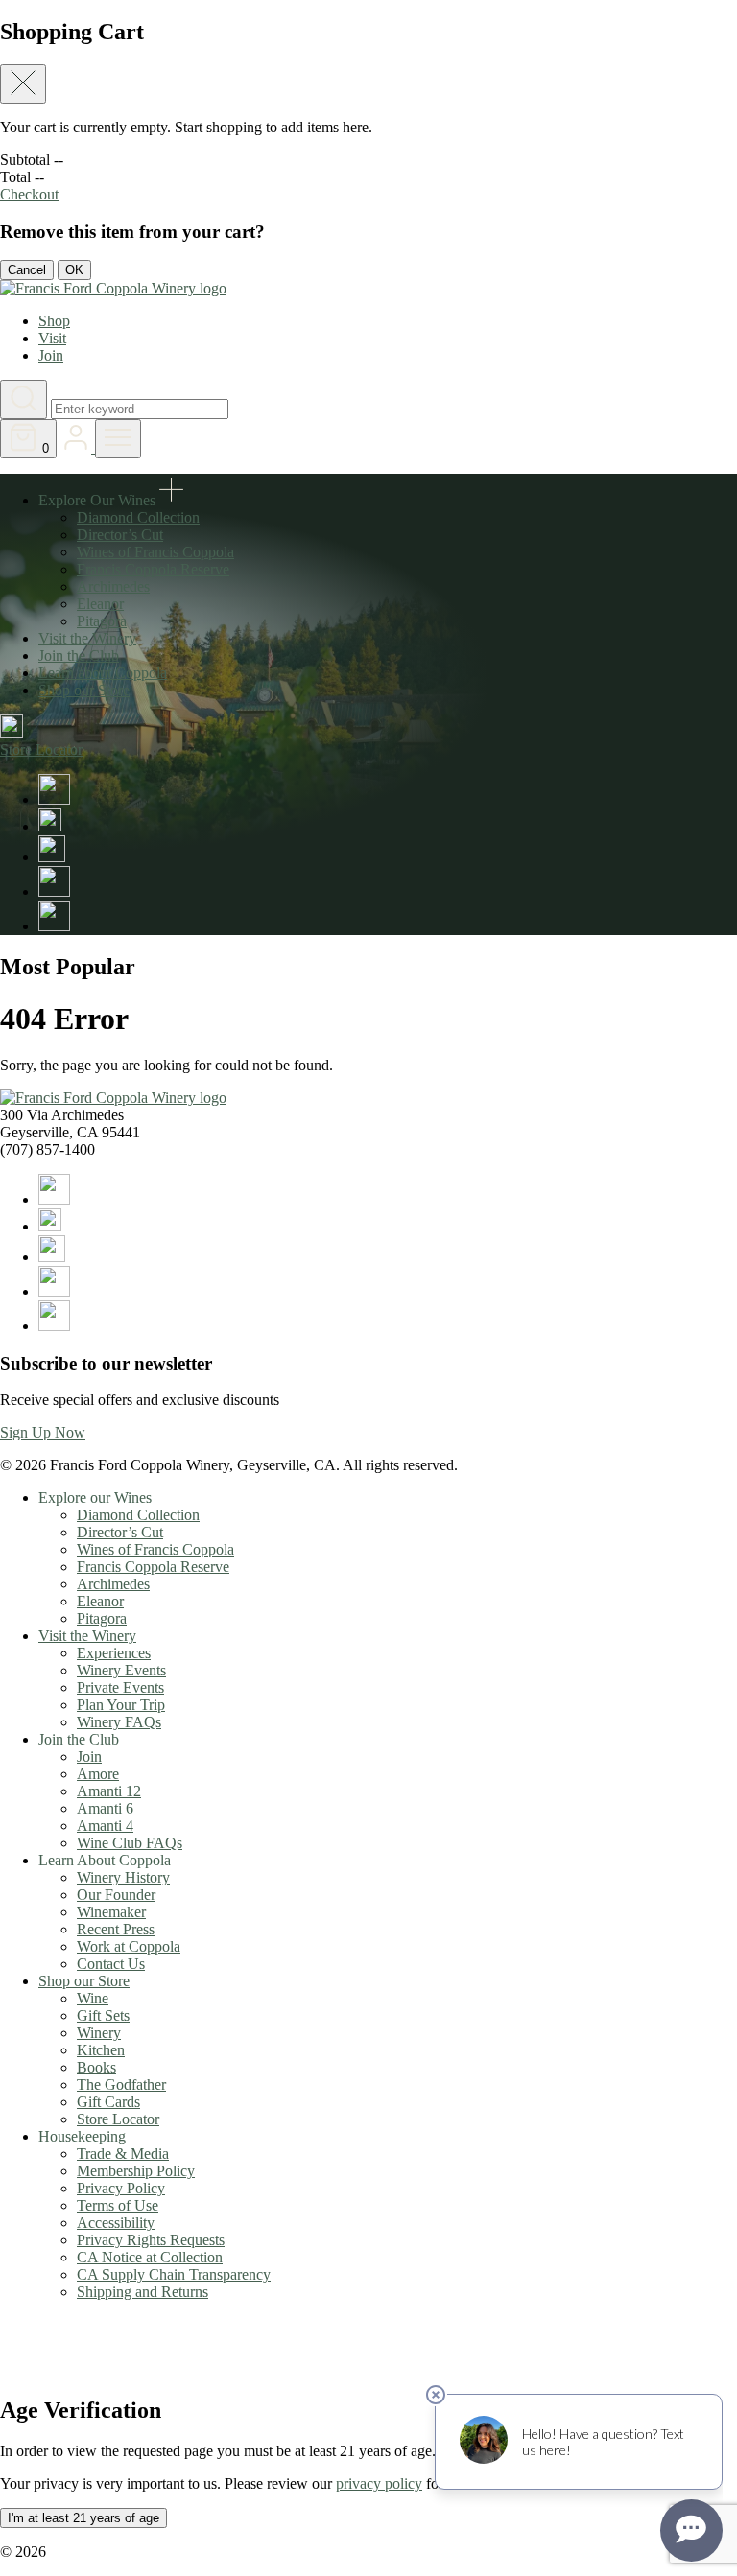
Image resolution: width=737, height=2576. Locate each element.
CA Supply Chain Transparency (174, 2274)
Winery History (123, 1877)
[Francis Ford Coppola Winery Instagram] (52, 857)
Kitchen (101, 2050)
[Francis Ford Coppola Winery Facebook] (54, 799)
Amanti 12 (109, 1791)
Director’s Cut (120, 535)
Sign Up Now (43, 1432)
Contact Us (111, 1964)
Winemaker (111, 1912)
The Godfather (121, 2084)
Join (51, 355)
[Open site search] (24, 399)
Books (96, 2067)
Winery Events (121, 1670)
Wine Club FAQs (130, 1843)
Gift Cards (108, 2102)
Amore (98, 1774)
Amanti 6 (105, 1808)
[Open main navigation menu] (118, 439)
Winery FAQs (119, 1722)
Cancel (27, 270)
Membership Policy (136, 2171)
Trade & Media (123, 2154)
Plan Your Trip (121, 1705)
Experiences (114, 1653)
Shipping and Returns (143, 2292)
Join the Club (79, 656)
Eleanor (100, 604)
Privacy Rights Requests (151, 2240)
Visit (52, 338)
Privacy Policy (121, 2188)
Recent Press (116, 1929)
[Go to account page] (78, 447)
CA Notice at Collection (150, 2257)
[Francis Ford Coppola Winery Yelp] (54, 926)
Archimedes (113, 586)
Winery (99, 2033)
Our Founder (116, 1895)
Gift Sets (103, 2015)
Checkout (29, 194)
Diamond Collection (138, 517)
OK (74, 270)
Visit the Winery (87, 638)
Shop (54, 321)
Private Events (120, 1687)
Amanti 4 (105, 1826)
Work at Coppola (129, 1946)
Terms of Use (118, 2205)
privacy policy (379, 2483)
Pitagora (102, 621)
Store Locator (118, 2119)
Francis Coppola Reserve (153, 569)
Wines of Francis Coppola (155, 552)
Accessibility (116, 2223)
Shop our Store (84, 690)
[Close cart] (23, 84)
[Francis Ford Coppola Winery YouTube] (54, 891)
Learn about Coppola (103, 673)
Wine (93, 1998)
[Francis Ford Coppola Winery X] (50, 826)
